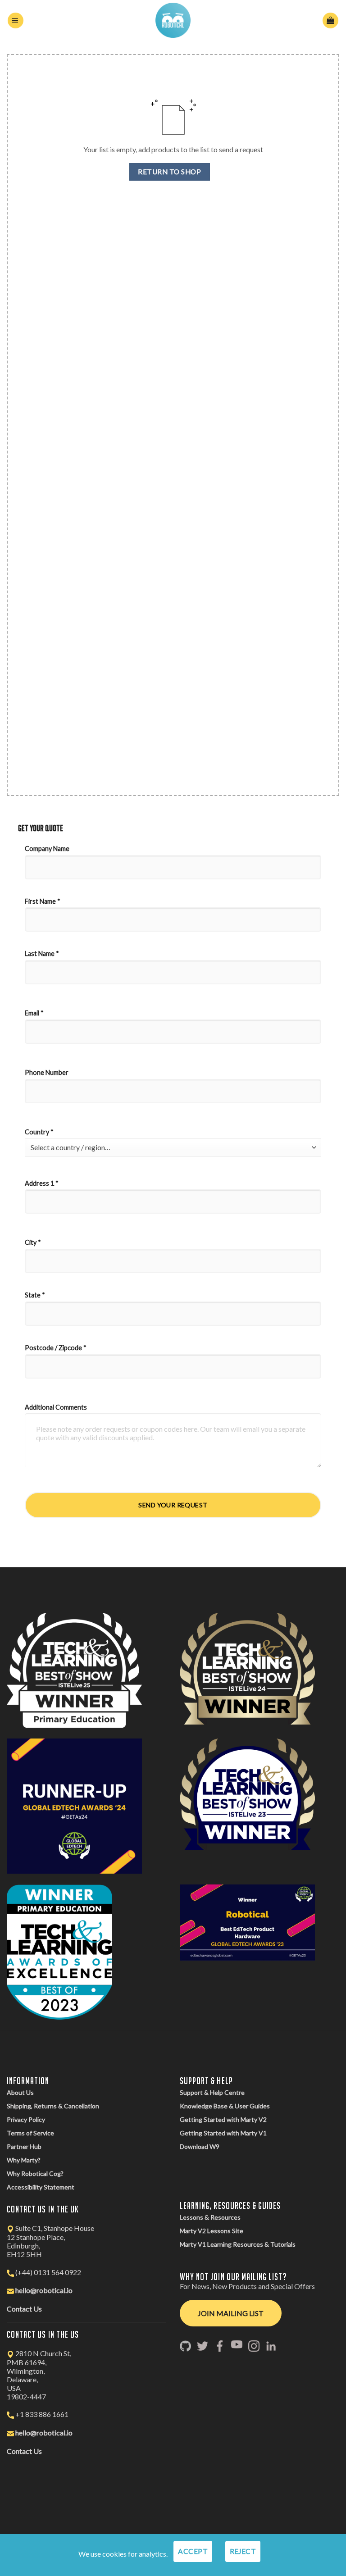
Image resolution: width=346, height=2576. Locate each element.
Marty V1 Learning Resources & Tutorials (238, 2244)
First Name (43, 901)
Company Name (48, 849)
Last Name (42, 953)
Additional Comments (57, 1407)
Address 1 (42, 1183)
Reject (243, 2551)
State (35, 1295)
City (33, 1242)
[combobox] (173, 1147)
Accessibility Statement (41, 2187)
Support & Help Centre (212, 2092)
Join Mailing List (231, 2313)
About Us (20, 2092)
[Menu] (16, 20)
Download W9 (200, 2146)
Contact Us (24, 2309)
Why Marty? (24, 2160)
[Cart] (330, 20)
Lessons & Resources (210, 2217)
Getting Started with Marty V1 (223, 2133)
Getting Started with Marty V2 (223, 2119)
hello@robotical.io (44, 2290)
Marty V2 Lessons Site (212, 2231)
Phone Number (47, 1072)
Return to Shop (169, 172)
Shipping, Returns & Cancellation (53, 2106)
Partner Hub (24, 2146)
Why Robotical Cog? (35, 2173)
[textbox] (171, 1147)
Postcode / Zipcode (56, 1348)
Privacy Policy (26, 2119)
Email (34, 1013)
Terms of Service (30, 2133)
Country (39, 1132)
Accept (193, 2551)
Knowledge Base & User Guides (225, 2106)
